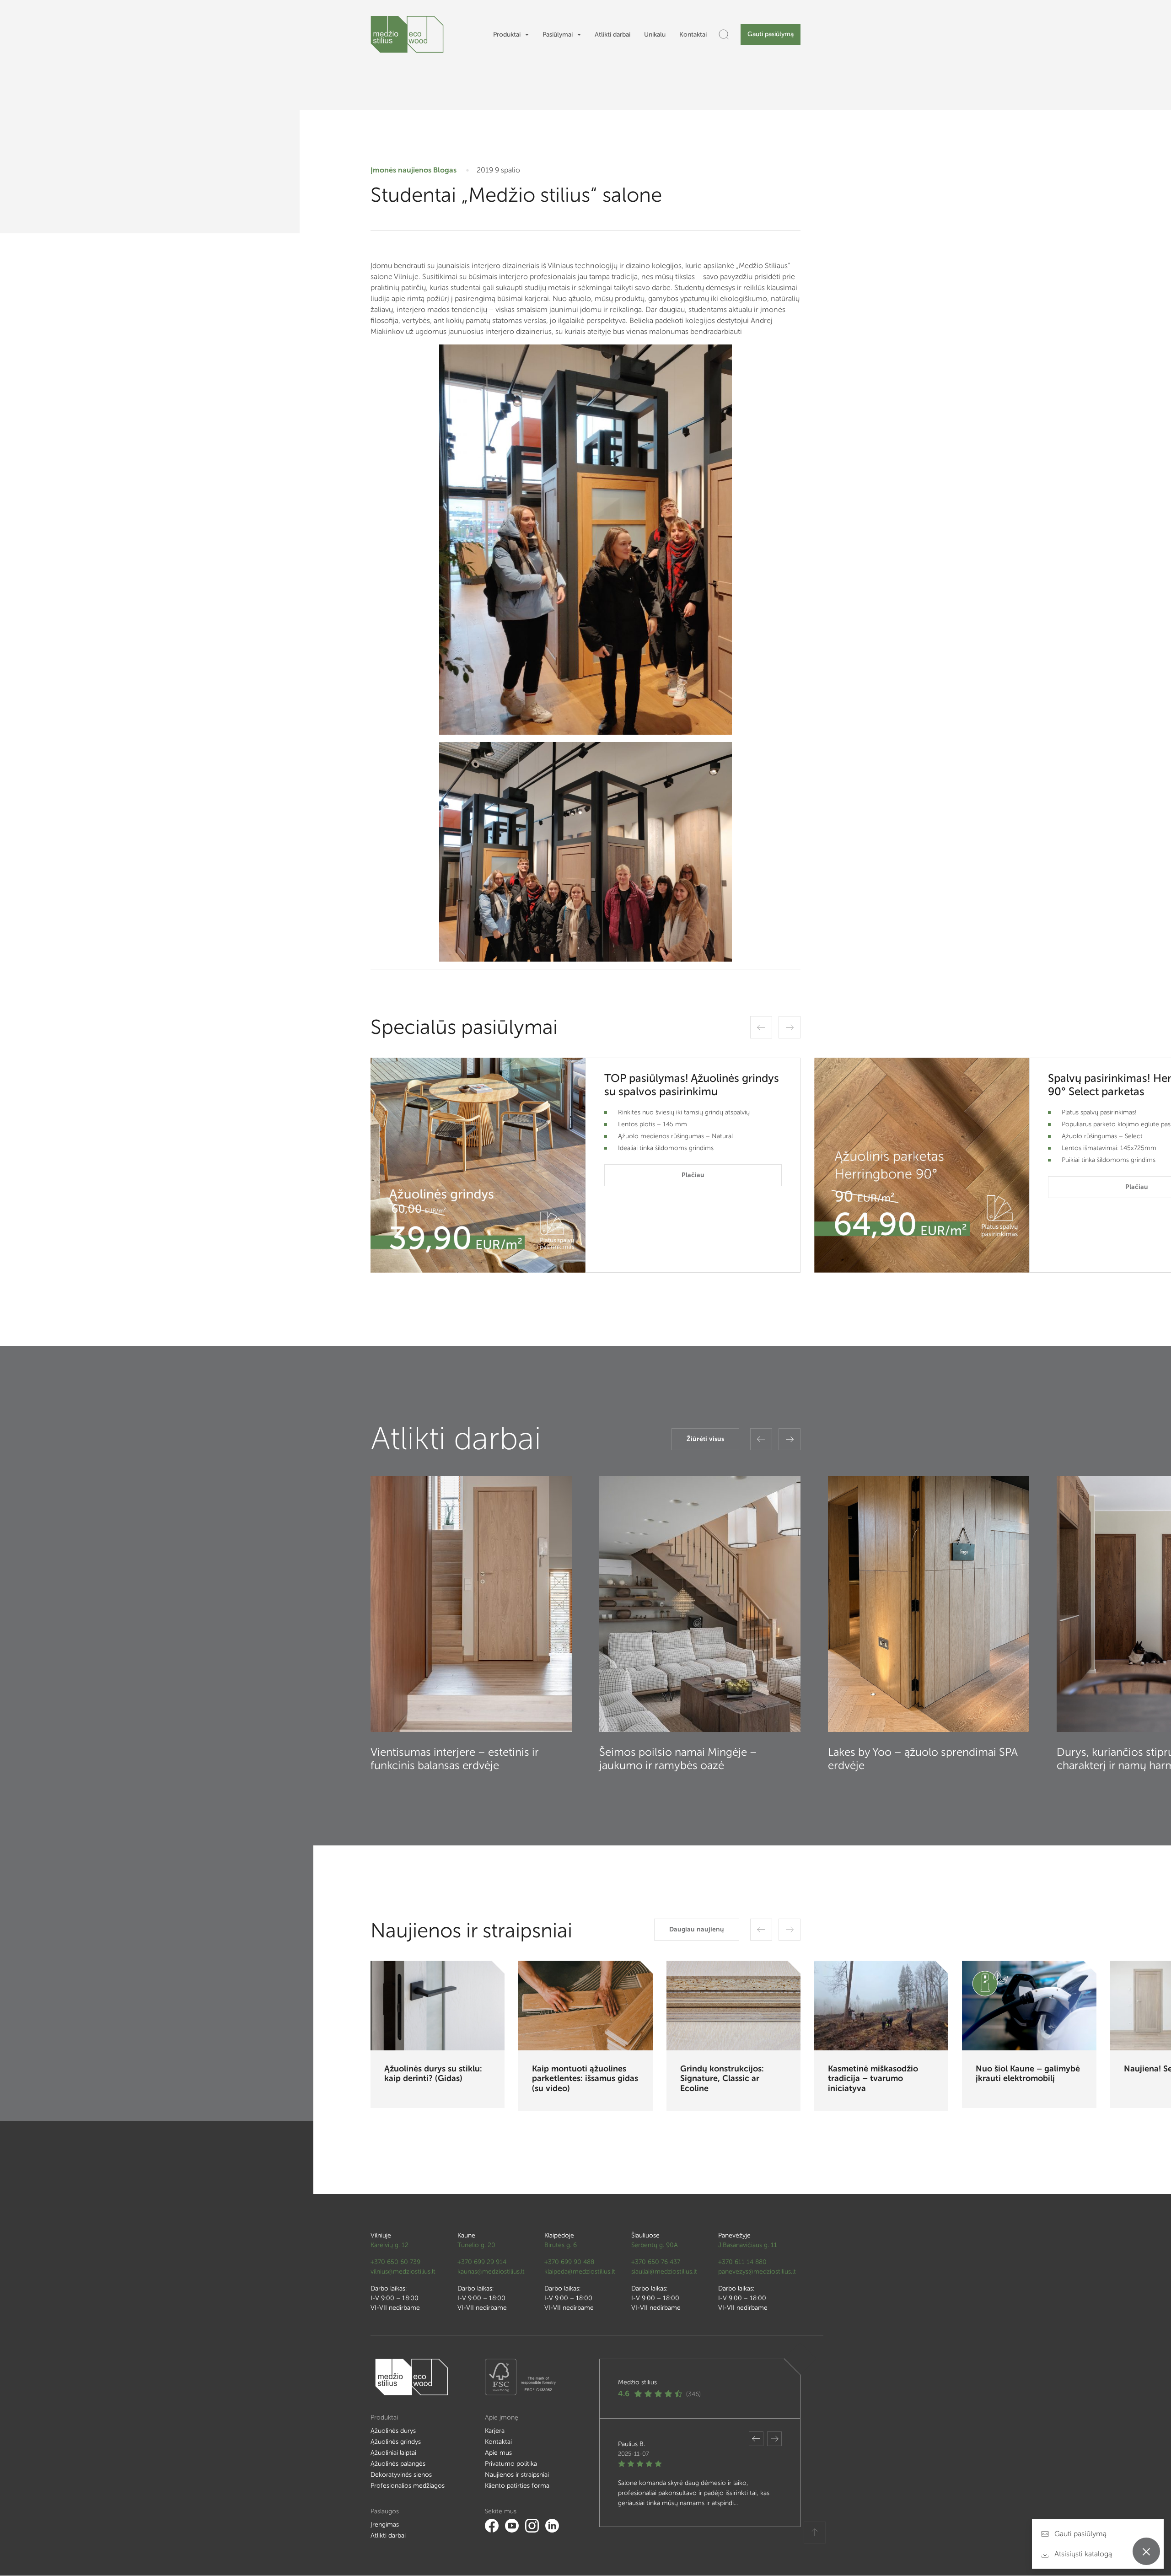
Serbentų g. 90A (655, 2245)
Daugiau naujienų (697, 1929)
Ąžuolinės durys (393, 2431)
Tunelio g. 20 (476, 2245)
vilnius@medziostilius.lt (403, 2272)
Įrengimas (385, 2525)
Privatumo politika (511, 2464)
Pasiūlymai (558, 35)
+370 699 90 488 (569, 2262)
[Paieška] (724, 34)
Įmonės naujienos (401, 170)
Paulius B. (631, 2444)
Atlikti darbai (612, 35)
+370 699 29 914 (482, 2262)
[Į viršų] (815, 2533)
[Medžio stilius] (407, 34)
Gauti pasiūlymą (771, 34)
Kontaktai (693, 35)
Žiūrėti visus (705, 1439)
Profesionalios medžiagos (408, 2486)
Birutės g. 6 (561, 2245)
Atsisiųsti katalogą (1082, 2554)
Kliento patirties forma (517, 2486)
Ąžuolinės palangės (398, 2464)
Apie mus (498, 2453)
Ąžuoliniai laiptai (393, 2453)
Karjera (495, 2431)
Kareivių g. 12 (389, 2245)
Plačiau (693, 1175)
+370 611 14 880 (742, 2262)
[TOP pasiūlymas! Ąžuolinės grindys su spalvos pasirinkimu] (478, 1165)
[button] (761, 1027)
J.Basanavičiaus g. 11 (748, 2245)
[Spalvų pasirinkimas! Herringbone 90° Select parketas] (922, 1165)
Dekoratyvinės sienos (401, 2475)
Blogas (445, 170)
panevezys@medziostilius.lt (757, 2272)
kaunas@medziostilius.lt (491, 2272)
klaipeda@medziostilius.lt (580, 2272)
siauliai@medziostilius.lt (664, 2272)
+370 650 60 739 (395, 2262)
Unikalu (655, 35)
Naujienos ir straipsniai (517, 2475)
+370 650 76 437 (656, 2262)
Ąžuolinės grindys (396, 2442)
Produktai (507, 35)
